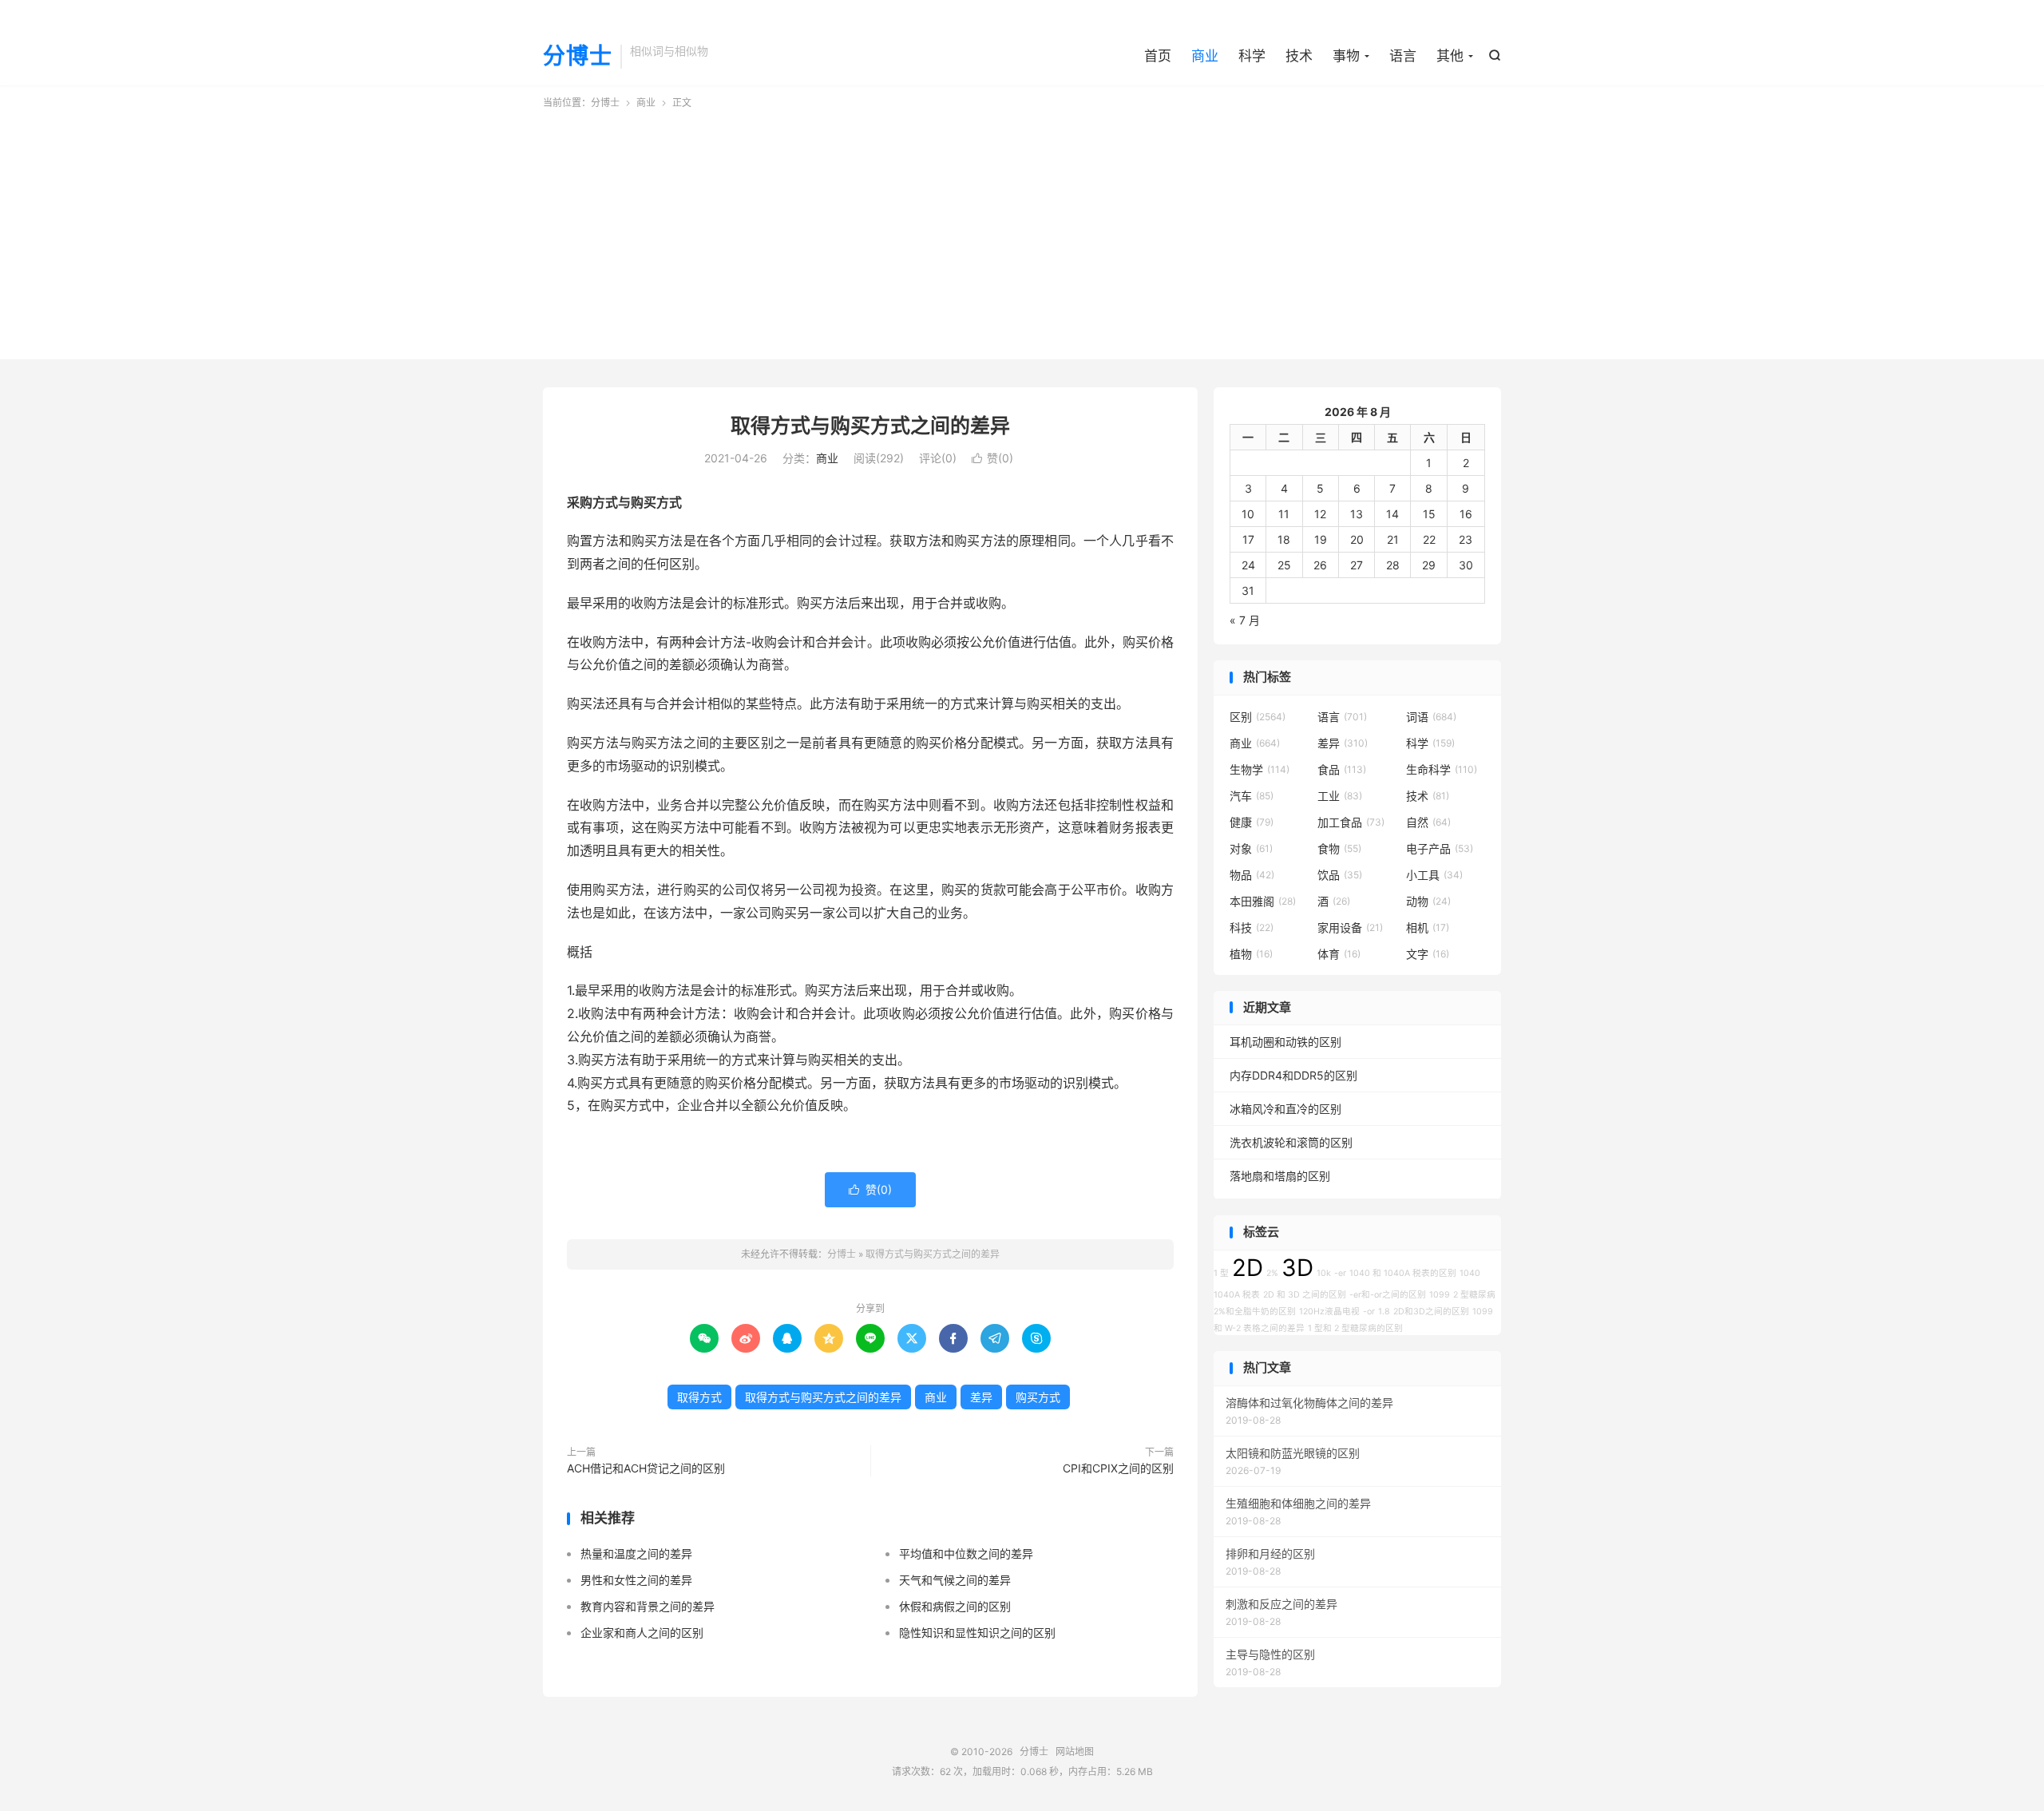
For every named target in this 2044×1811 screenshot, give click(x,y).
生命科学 (1442, 769)
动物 (1428, 901)
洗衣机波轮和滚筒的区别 (1291, 1142)
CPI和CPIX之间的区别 (1118, 1468)
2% (1272, 1273)
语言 (1403, 56)
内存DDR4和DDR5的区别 (1293, 1075)
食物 (1339, 848)
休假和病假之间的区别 (955, 1606)
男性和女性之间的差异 (636, 1580)
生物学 (1260, 769)
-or (1369, 1312)
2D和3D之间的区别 (1431, 1312)
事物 (1346, 56)
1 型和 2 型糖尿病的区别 (1355, 1328)
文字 (1428, 954)
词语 (1431, 717)
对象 (1251, 848)
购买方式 (1038, 1397)
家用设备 (1350, 927)
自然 (1428, 822)
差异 (981, 1397)
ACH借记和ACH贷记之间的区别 (646, 1468)
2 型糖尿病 (1474, 1295)
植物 (1251, 954)
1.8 (1384, 1312)
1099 (1440, 1295)
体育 (1339, 954)
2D (1248, 1268)
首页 (1158, 56)
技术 (1299, 56)
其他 (1450, 56)
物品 (1252, 875)
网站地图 (1075, 1752)
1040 (1470, 1273)
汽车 (1252, 796)
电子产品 (1440, 848)
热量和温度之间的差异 (636, 1553)
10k (1324, 1273)
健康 (1252, 822)
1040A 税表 (1237, 1295)
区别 (1258, 717)
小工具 (1434, 875)
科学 (1252, 56)
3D (1297, 1268)
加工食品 (1351, 822)
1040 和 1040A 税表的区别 (1403, 1273)
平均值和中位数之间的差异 (966, 1553)
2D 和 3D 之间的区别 (1305, 1295)
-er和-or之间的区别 (1388, 1295)
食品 (1342, 769)
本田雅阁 (1263, 901)
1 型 (1221, 1273)
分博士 (578, 57)
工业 (1340, 796)
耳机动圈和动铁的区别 (1285, 1042)
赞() (992, 458)
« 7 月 (1245, 620)
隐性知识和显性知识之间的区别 (977, 1633)
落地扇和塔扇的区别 (1280, 1176)
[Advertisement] (1022, 230)
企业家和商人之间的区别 (642, 1633)
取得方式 (699, 1397)
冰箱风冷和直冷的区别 (1285, 1109)
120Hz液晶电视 (1329, 1312)
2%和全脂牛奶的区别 (1255, 1312)
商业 (1205, 56)
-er (1340, 1273)
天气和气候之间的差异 (955, 1580)
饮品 (1340, 875)
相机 (1428, 927)
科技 (1252, 927)
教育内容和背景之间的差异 (648, 1606)
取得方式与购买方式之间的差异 (870, 426)
